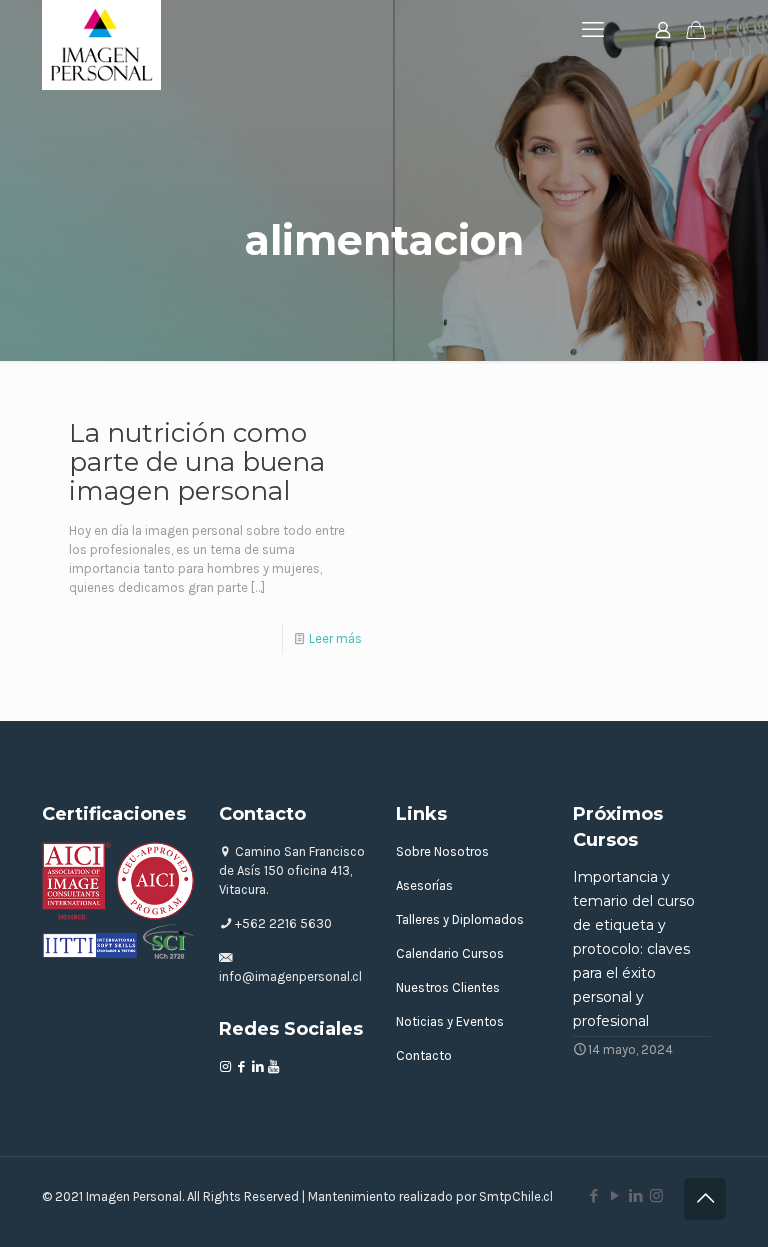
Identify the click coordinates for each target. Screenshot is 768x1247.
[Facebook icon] (593, 1196)
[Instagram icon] (656, 1196)
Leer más (335, 638)
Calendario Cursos (450, 953)
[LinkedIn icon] (635, 1196)
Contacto (424, 1055)
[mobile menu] (593, 30)
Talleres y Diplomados (460, 919)
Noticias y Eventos (450, 1021)
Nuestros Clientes (448, 987)
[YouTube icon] (614, 1196)
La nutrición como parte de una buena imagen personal (197, 462)
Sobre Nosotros (442, 851)
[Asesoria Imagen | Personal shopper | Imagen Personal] (101, 45)
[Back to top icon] (705, 1199)
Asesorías (424, 885)
